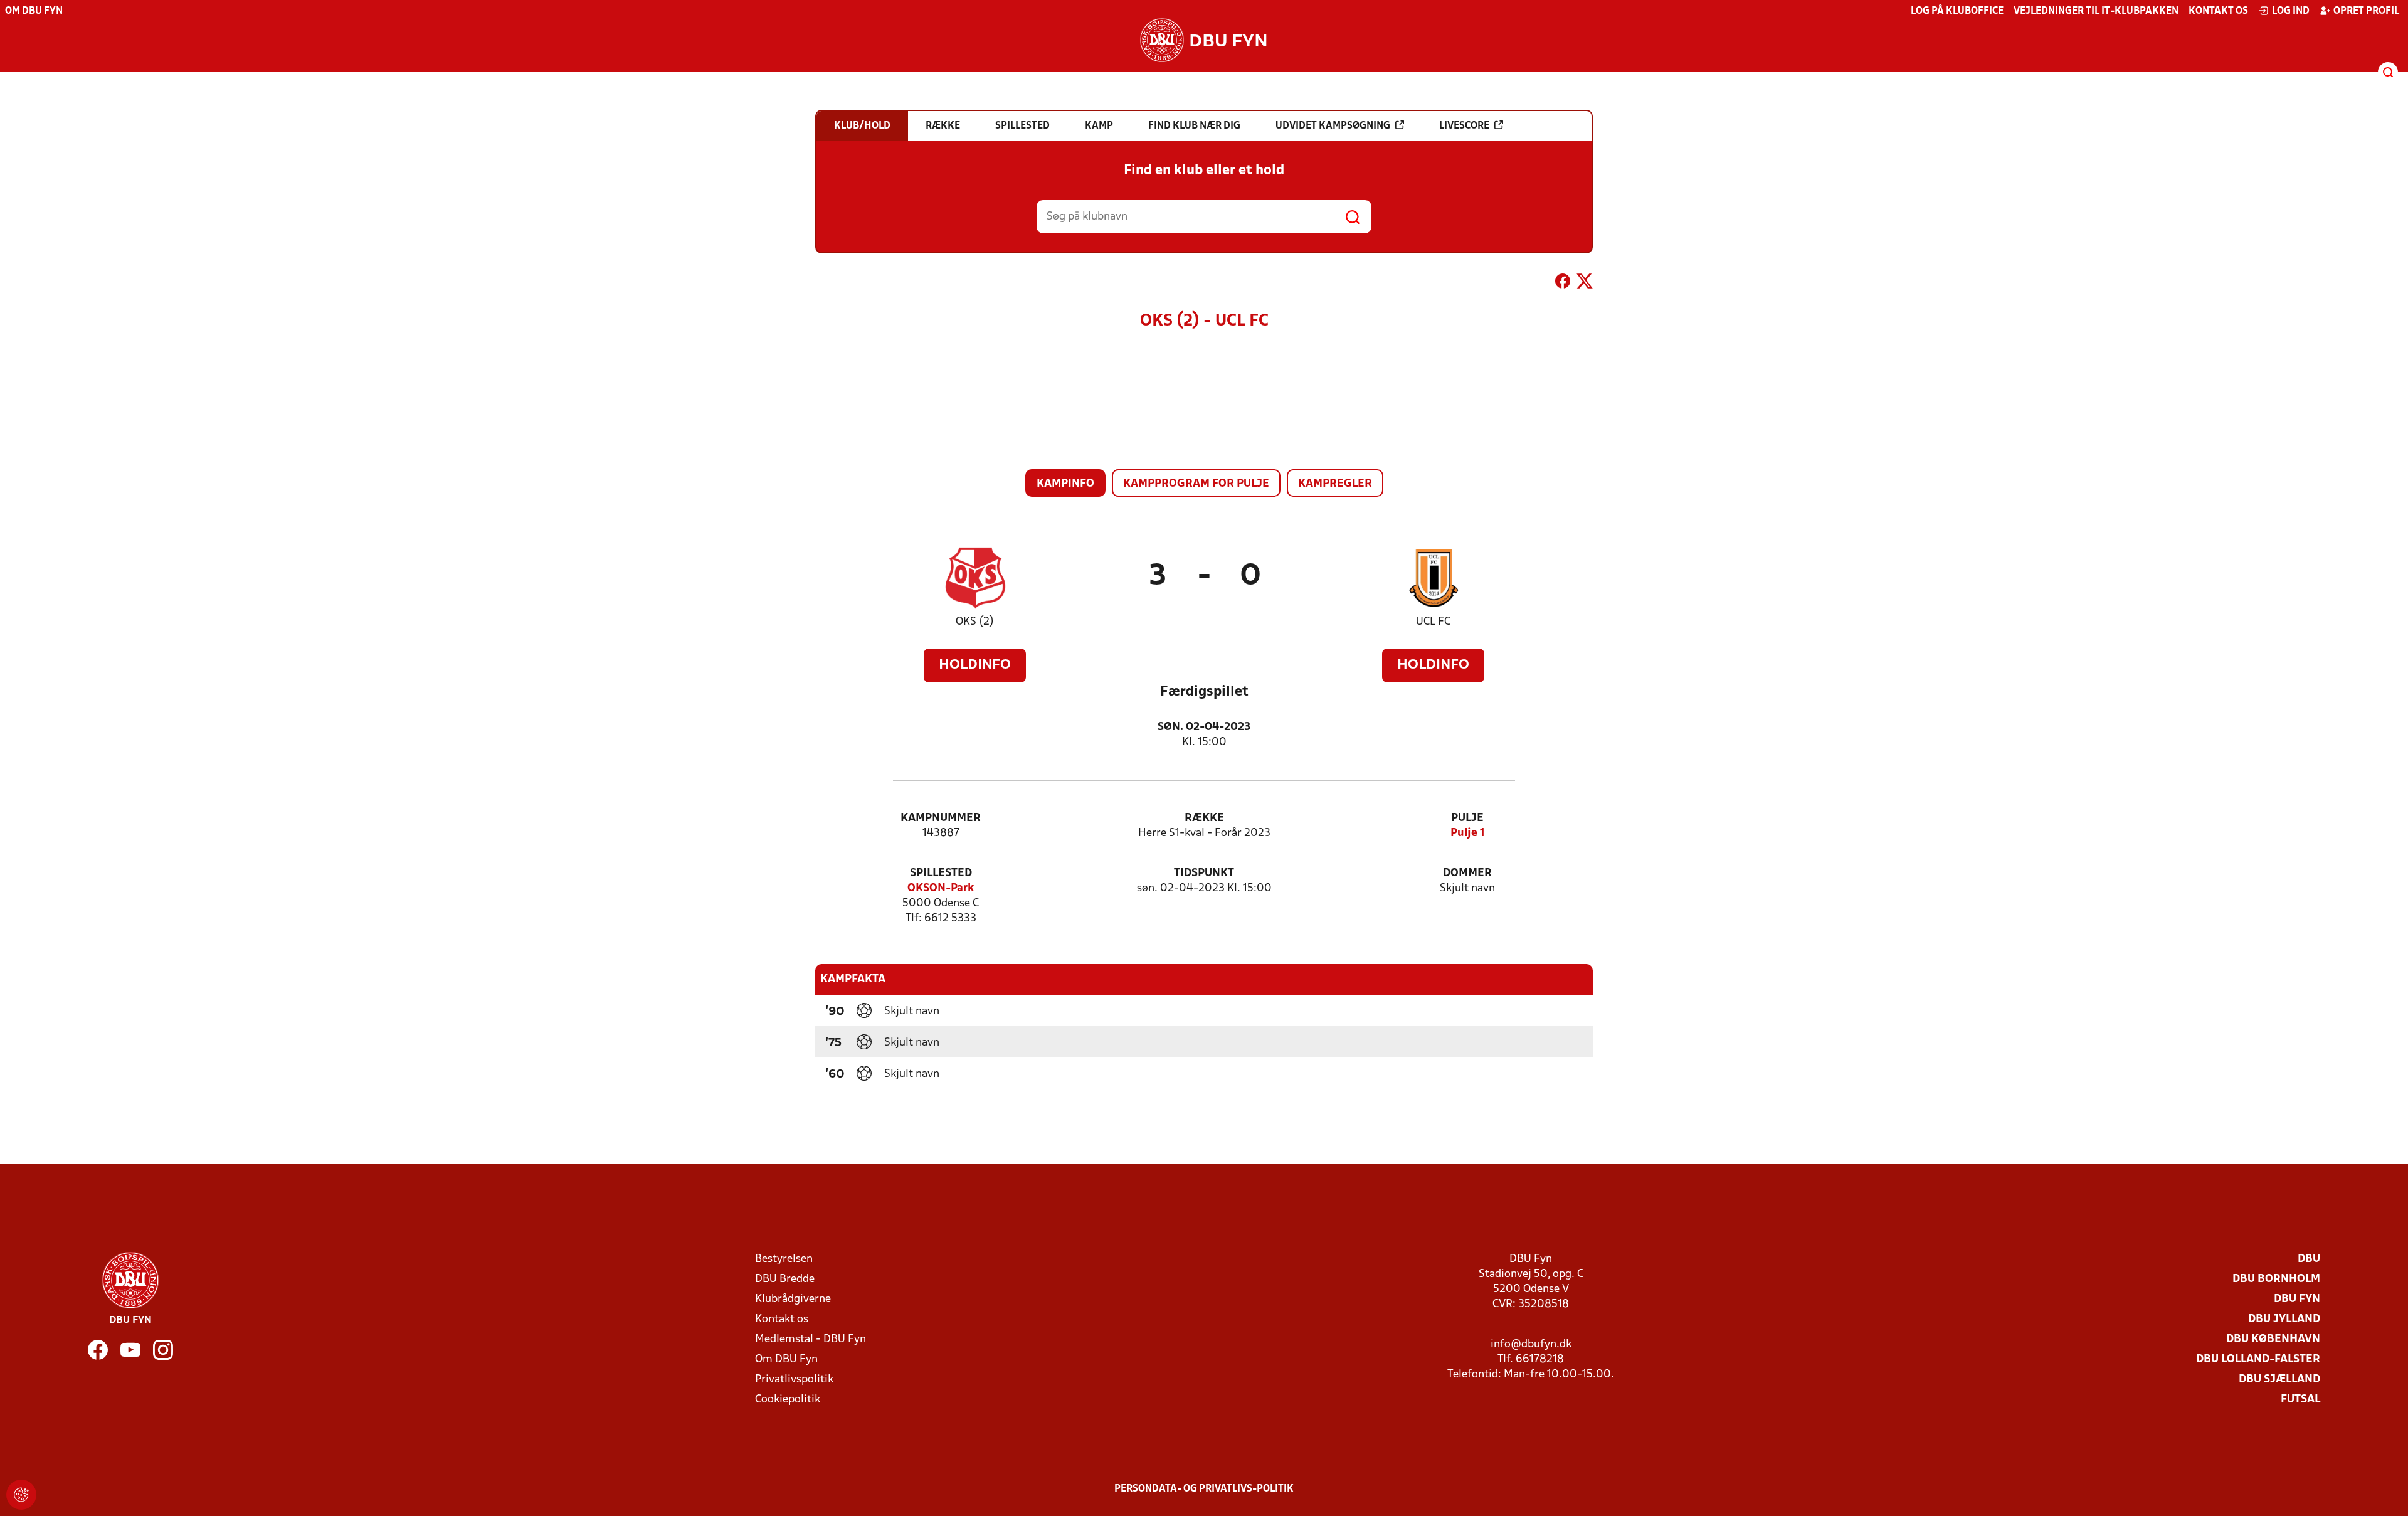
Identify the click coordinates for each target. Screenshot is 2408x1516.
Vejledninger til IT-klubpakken (2096, 11)
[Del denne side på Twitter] (1585, 284)
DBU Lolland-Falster (2258, 1360)
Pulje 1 (1468, 833)
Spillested (941, 873)
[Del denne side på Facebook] (1563, 284)
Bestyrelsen (784, 1259)
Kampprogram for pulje (1196, 484)
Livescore (1464, 126)
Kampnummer (941, 818)
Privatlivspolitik (794, 1380)
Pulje (1467, 818)
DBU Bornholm (2276, 1279)
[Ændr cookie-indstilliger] (21, 1495)
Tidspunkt (1204, 873)
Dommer (1467, 873)
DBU (2309, 1259)
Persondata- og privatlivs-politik (1204, 1489)
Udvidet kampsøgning (1333, 126)
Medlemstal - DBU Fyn (811, 1339)
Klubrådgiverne (793, 1299)
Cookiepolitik (788, 1400)
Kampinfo (1065, 484)
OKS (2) (975, 622)
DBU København (2273, 1339)
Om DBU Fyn (34, 11)
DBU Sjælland (2279, 1380)
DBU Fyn (2297, 1299)
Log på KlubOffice (1957, 11)
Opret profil (2366, 11)
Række (1204, 818)
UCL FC (1433, 622)
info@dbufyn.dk (1531, 1344)
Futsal (2300, 1400)
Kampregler (1335, 484)
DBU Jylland (2284, 1319)
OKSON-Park (941, 888)
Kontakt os (2218, 11)
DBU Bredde (785, 1279)
